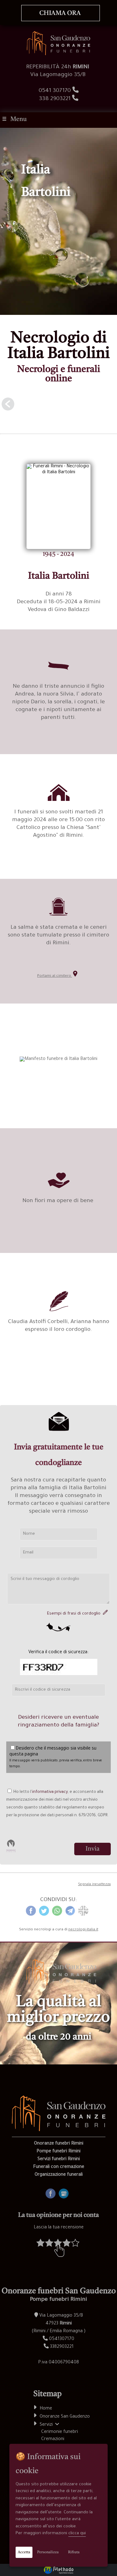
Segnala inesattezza (94, 1885)
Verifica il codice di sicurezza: (58, 1653)
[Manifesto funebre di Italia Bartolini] (58, 1059)
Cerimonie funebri (60, 2432)
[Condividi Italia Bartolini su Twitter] (44, 1915)
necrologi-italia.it (83, 1930)
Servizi (47, 2425)
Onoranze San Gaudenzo (65, 2417)
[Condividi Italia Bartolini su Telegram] (70, 1915)
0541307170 (62, 2339)
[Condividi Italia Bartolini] (83, 1915)
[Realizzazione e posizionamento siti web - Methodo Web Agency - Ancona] (58, 2570)
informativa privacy (50, 1792)
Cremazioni (53, 2439)
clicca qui (77, 2533)
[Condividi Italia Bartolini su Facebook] (31, 1915)
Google (66, 2191)
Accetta (24, 2552)
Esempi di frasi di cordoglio (75, 1614)
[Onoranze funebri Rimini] (58, 55)
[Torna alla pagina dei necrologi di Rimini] (58, 407)
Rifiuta (74, 2552)
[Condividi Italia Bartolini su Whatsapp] (57, 1915)
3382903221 (62, 2347)
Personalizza (48, 2552)
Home (46, 2409)
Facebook (56, 2191)
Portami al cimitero (55, 976)
